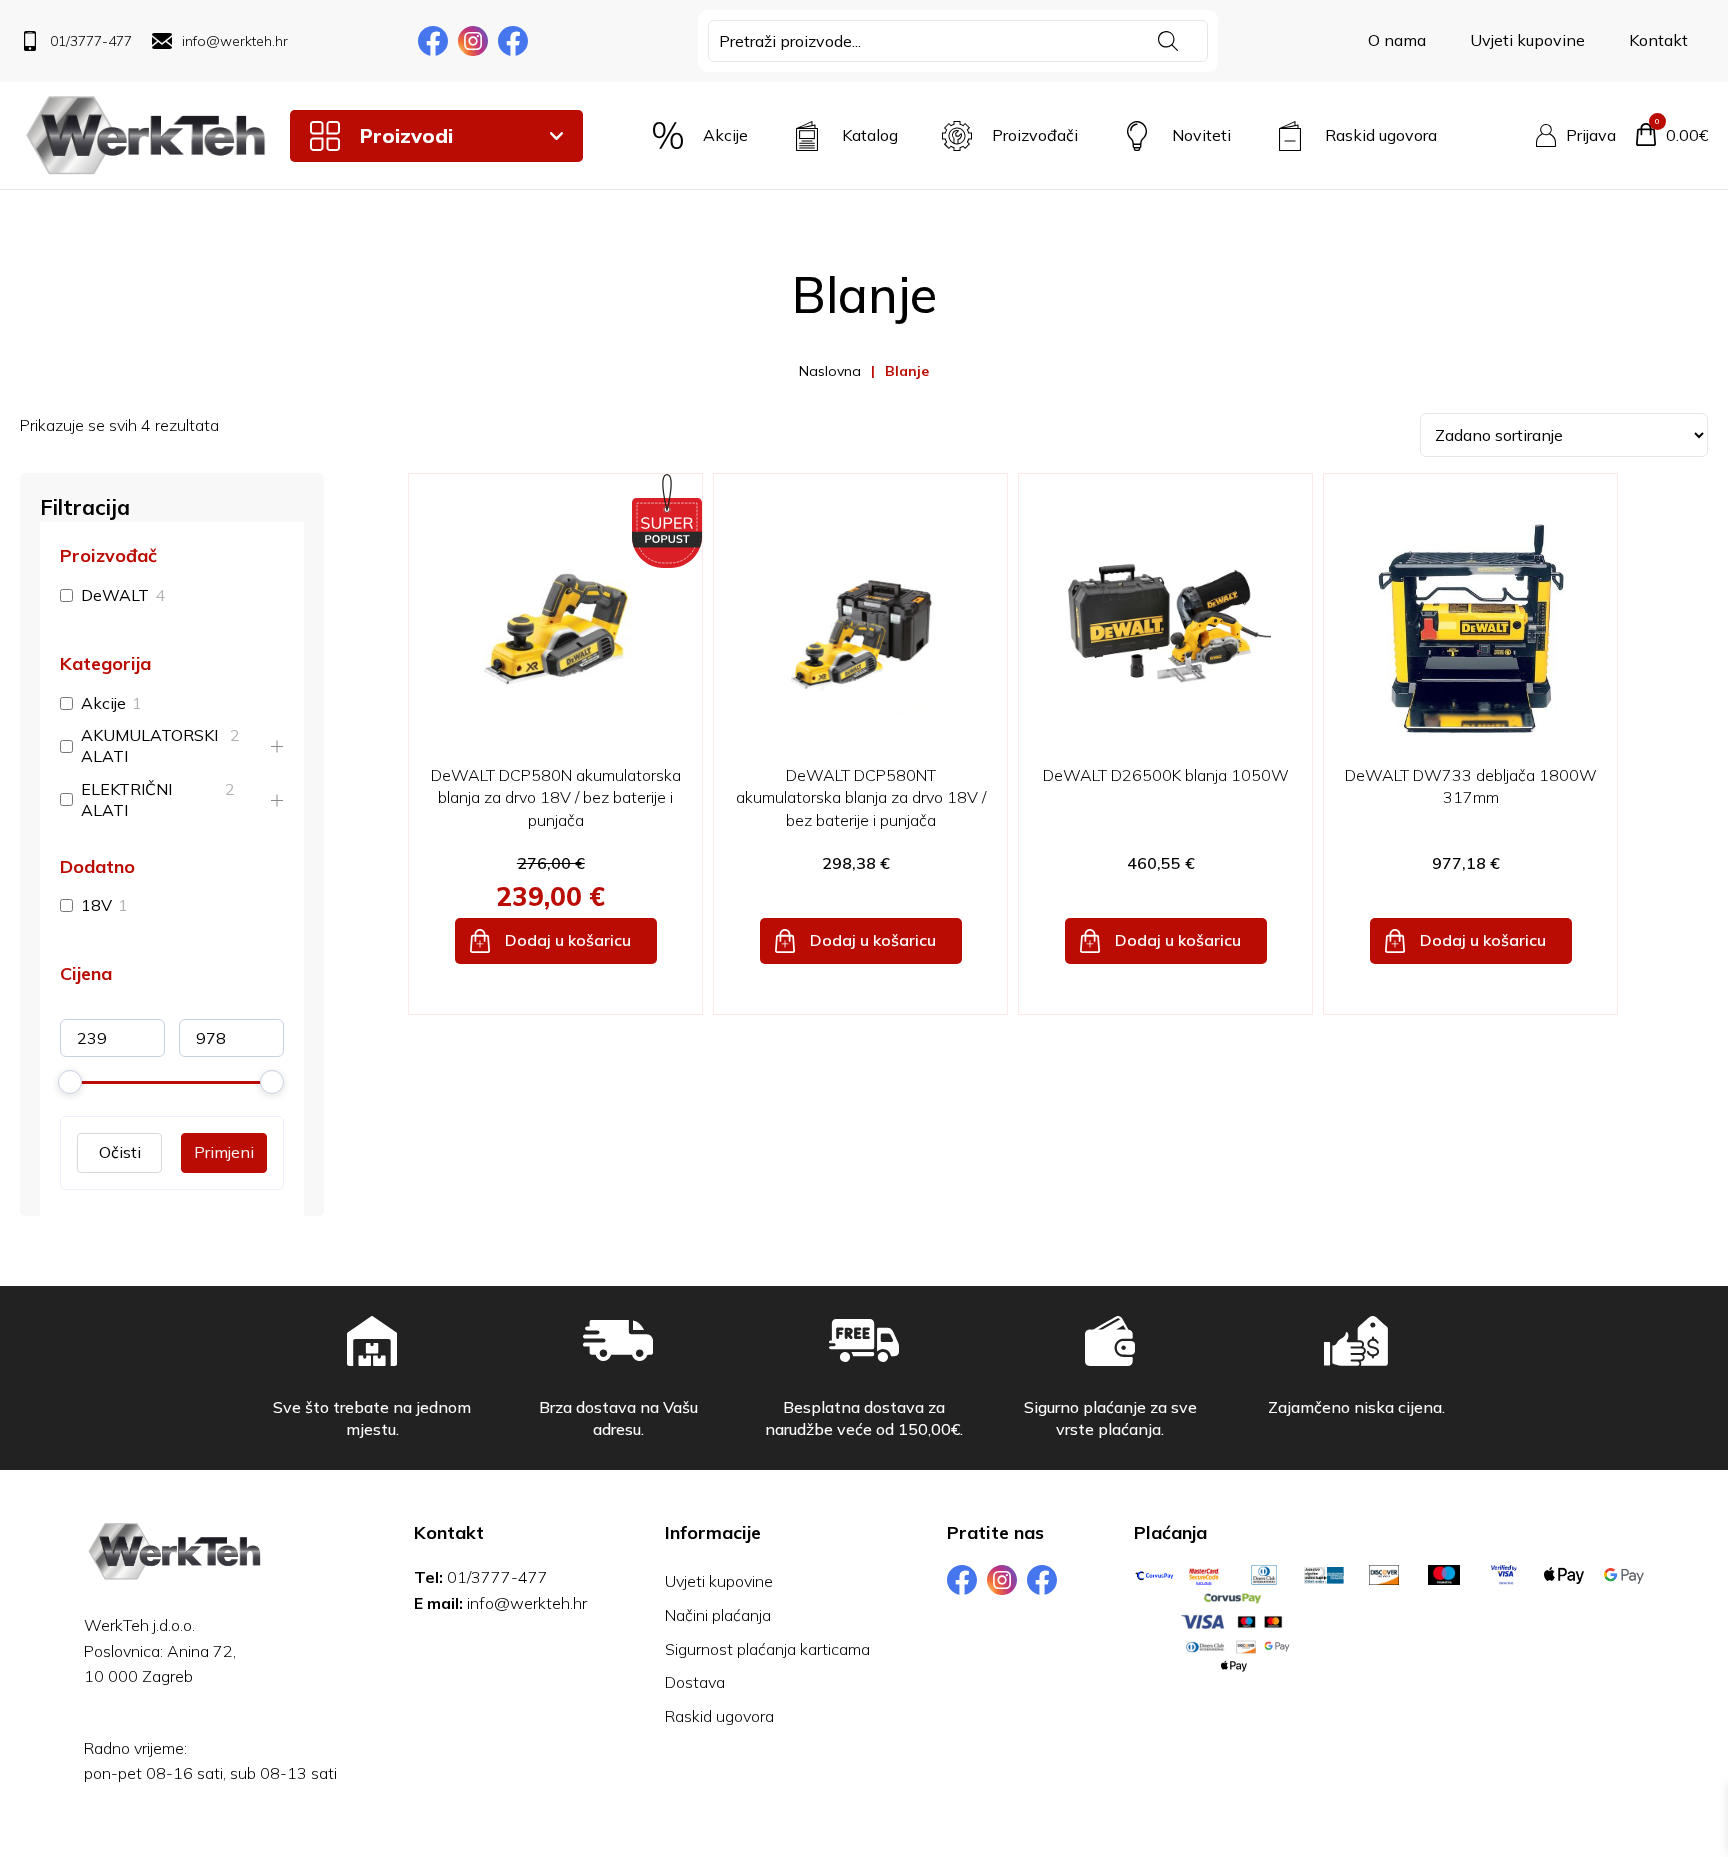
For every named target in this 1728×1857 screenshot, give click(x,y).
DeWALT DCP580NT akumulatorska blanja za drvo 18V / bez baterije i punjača (861, 797)
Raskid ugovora (719, 1716)
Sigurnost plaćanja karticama (767, 1649)
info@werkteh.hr (527, 1603)
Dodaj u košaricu (568, 940)
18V (96, 905)
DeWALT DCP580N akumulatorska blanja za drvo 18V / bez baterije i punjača (556, 797)
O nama (1397, 40)
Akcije (103, 703)
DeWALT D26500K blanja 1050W (1166, 775)
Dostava (695, 1682)
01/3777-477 (497, 1577)
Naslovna (830, 371)
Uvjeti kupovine (1527, 40)
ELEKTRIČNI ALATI (126, 799)
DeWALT (115, 595)
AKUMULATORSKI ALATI (149, 745)
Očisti (120, 1152)
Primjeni (224, 1152)
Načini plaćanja (718, 1615)
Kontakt (1658, 40)
